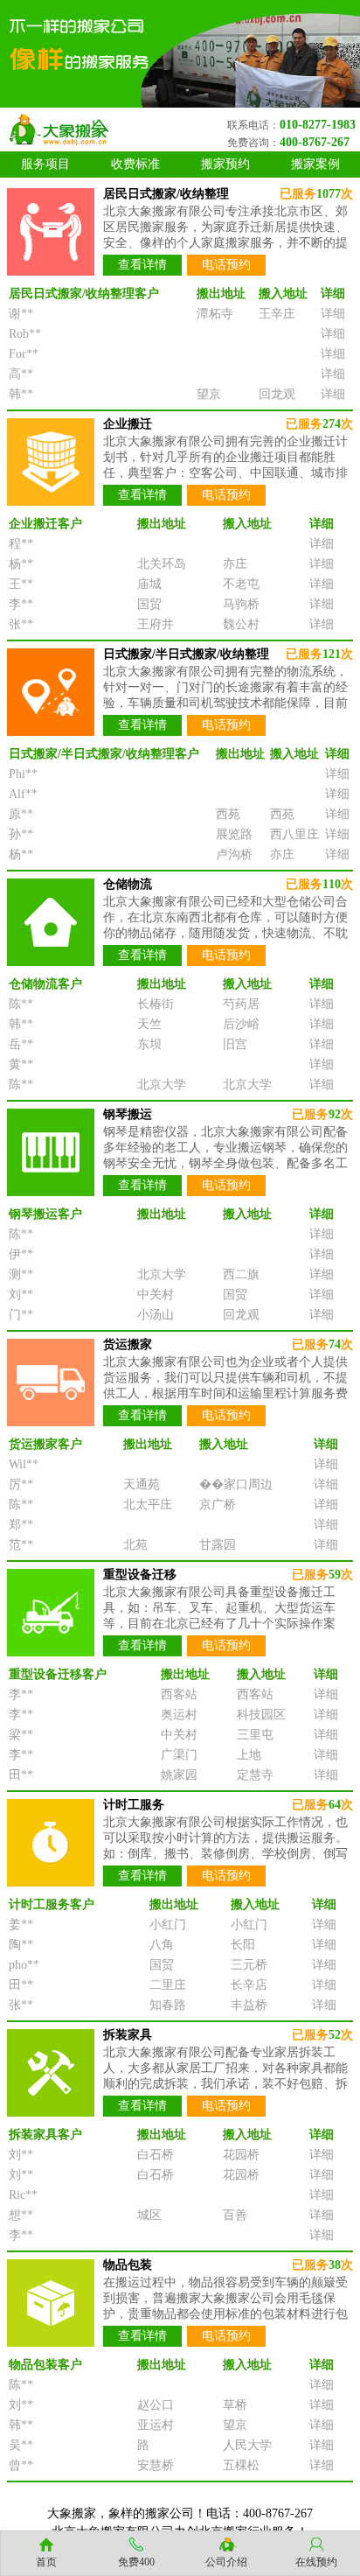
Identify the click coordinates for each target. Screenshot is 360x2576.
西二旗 (241, 1274)
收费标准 (135, 164)
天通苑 (142, 1484)
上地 (249, 1755)
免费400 (136, 2562)
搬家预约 (225, 164)
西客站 (179, 1694)
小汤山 (156, 1315)
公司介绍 (226, 2562)
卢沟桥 (234, 854)
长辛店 (249, 1985)
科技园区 (261, 1715)
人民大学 (247, 2445)
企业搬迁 (128, 424)
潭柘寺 (215, 314)
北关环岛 (162, 564)
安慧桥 (156, 2465)
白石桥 (156, 2155)
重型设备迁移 (140, 1575)
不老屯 (241, 584)
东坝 (149, 1044)
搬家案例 (315, 164)
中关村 (156, 1295)
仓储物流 (128, 884)
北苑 (135, 1545)
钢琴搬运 (128, 1114)
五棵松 (241, 2465)
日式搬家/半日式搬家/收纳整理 (186, 654)
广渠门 (179, 1755)
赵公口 (156, 2405)
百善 (235, 2215)
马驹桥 (241, 604)
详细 (333, 314)
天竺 (149, 1024)
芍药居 (241, 1004)
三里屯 (255, 1735)
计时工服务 (134, 1805)
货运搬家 (128, 1344)
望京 (209, 394)
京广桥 (218, 1505)
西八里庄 (294, 834)
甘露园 (218, 1545)
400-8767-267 (315, 142)
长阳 (243, 1945)
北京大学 (162, 1085)
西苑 (228, 814)
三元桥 (249, 1965)
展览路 (234, 834)
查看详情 (142, 265)
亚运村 (156, 2425)
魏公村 (241, 624)
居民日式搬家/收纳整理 (166, 194)
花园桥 (241, 2155)
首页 (46, 2562)
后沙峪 (241, 1024)
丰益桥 (249, 2005)
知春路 (168, 2005)
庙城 (149, 584)
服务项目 (45, 164)
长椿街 (156, 1004)
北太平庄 (148, 1505)
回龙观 (277, 394)
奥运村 (179, 1715)
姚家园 (179, 1775)
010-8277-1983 (318, 125)
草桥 (235, 2405)
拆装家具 (128, 2035)
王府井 (156, 624)
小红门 (168, 1925)
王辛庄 (277, 314)
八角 (162, 1945)
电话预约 (226, 265)
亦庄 (235, 564)
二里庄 (168, 1985)
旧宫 (235, 1044)
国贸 (149, 604)
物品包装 (128, 2265)
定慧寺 (255, 1775)
